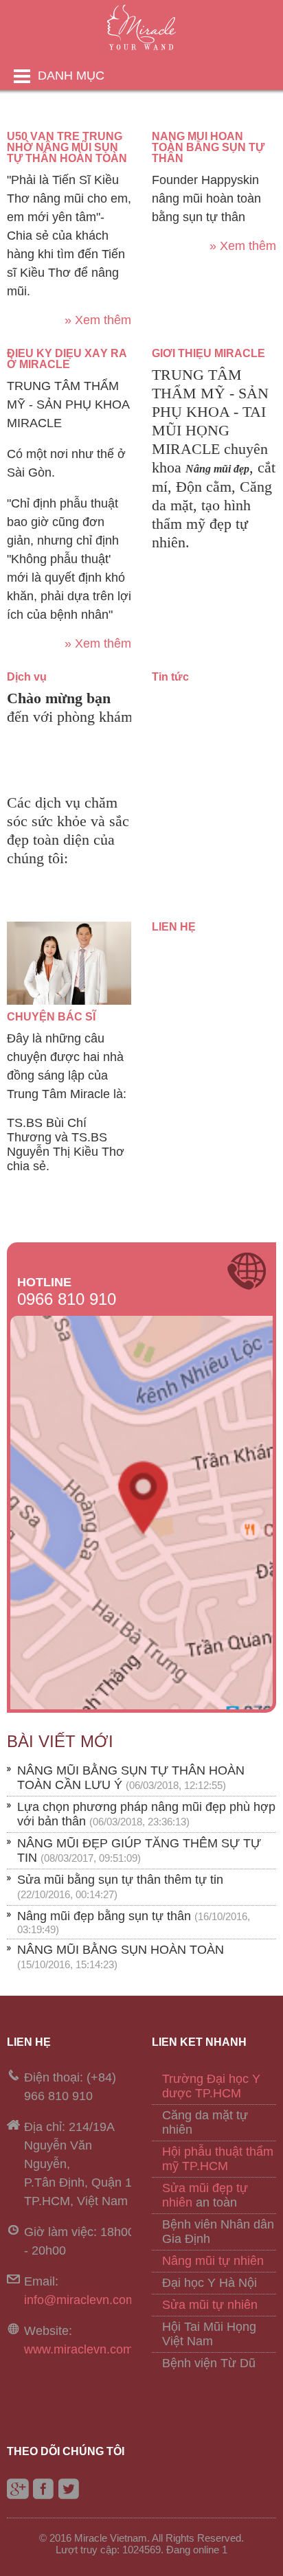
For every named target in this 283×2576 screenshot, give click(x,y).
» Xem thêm (98, 320)
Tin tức (170, 677)
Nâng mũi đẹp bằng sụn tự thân (104, 1916)
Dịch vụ (27, 677)
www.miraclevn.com (79, 2349)
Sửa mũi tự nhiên (210, 2305)
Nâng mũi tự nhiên (213, 2261)
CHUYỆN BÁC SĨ (51, 1017)
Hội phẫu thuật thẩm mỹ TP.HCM (218, 2159)
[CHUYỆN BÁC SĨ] (69, 1001)
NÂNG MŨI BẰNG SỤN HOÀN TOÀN (121, 1950)
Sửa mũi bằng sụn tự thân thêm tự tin (120, 1880)
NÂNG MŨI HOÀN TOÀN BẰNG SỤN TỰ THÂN (208, 147)
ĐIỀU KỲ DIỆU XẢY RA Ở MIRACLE (67, 359)
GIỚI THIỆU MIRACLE (208, 353)
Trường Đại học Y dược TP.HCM (211, 2086)
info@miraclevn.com (80, 2300)
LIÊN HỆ (174, 927)
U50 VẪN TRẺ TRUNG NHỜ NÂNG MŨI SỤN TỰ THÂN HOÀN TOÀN (67, 147)
